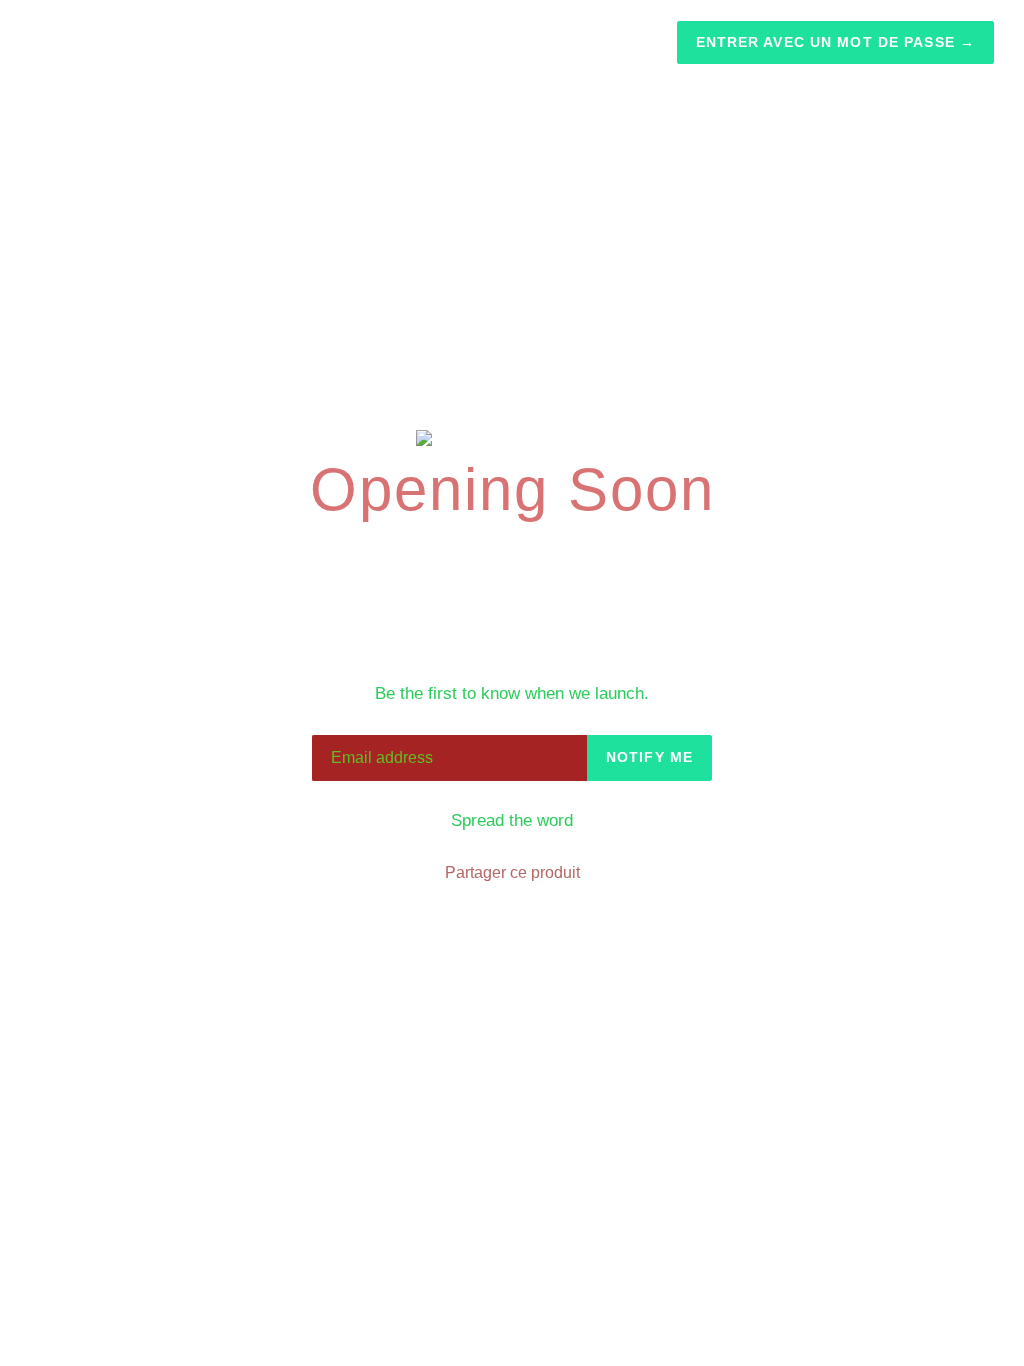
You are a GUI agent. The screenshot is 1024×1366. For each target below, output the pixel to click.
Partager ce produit (512, 872)
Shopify (612, 1009)
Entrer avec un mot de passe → (835, 42)
